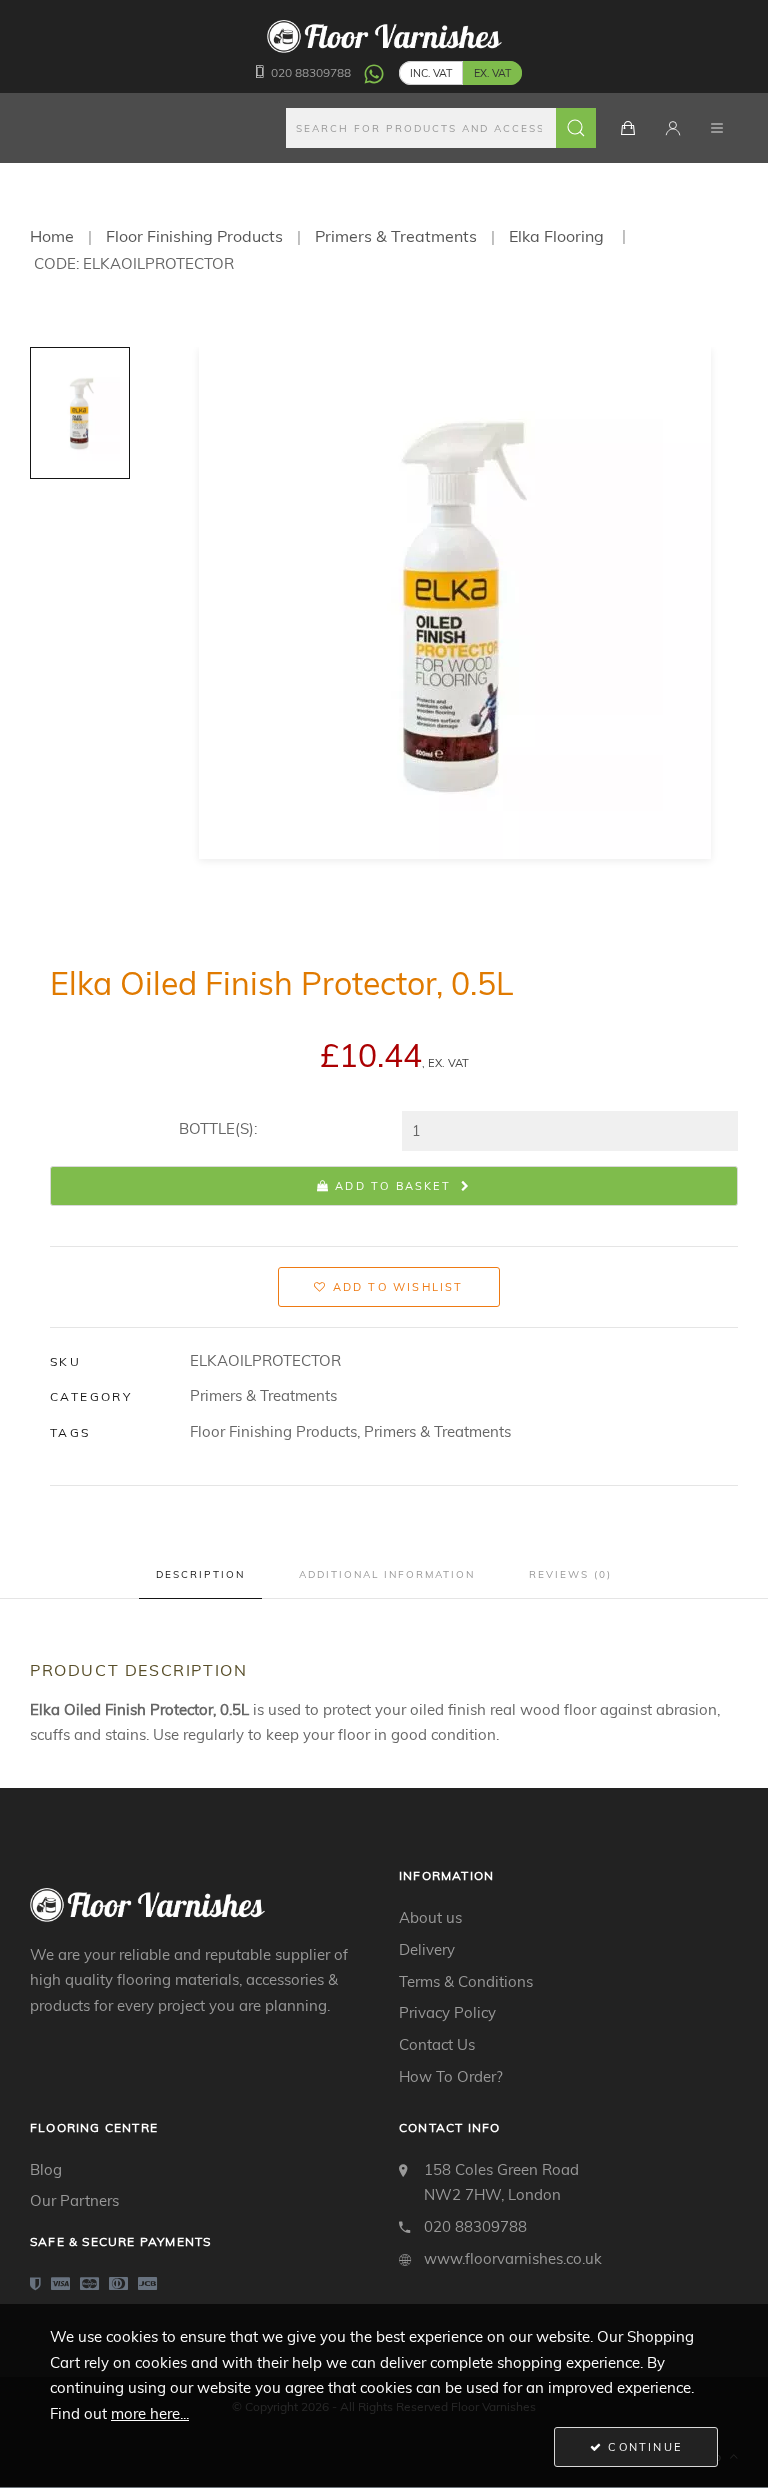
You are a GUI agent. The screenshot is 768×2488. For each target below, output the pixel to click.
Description (200, 1574)
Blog (46, 2169)
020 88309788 (311, 72)
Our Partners (74, 2200)
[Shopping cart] (628, 128)
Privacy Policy (447, 2012)
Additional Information (387, 1574)
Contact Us (437, 2044)
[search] (441, 128)
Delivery (427, 1949)
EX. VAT (492, 73)
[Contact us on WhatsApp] (374, 72)
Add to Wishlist (396, 1287)
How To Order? (451, 2076)
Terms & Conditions (466, 1981)
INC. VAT (431, 73)
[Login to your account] (673, 128)
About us (430, 1917)
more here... (150, 2413)
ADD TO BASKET (390, 1186)
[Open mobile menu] (717, 128)
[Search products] (576, 128)
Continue (642, 2447)
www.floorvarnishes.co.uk (513, 2258)
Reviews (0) (570, 1574)
